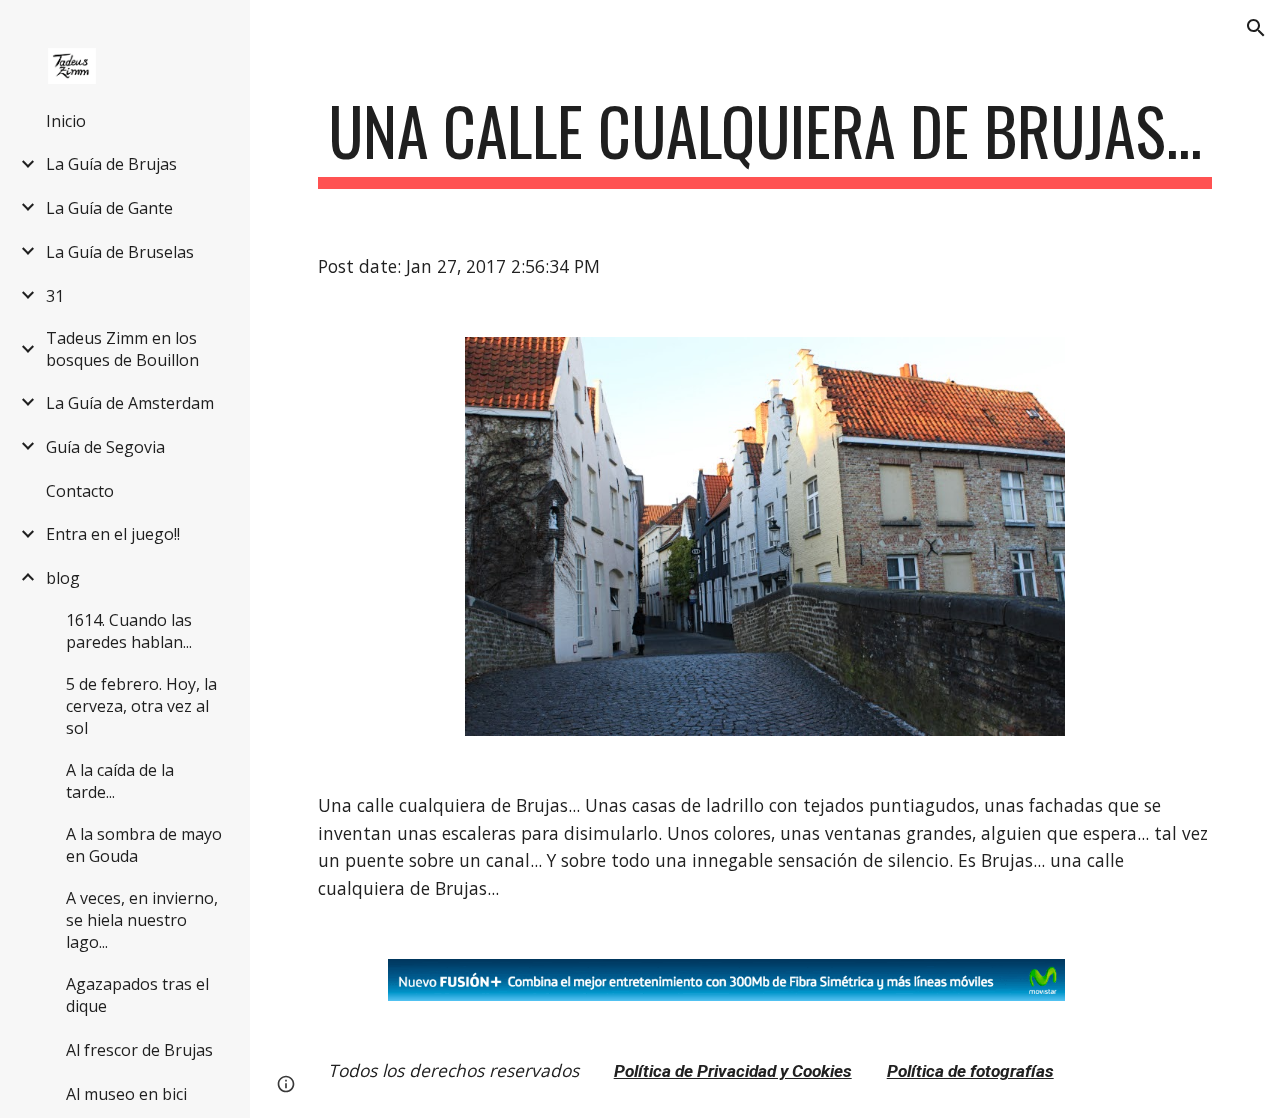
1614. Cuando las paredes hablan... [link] (129, 631)
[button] (1256, 28)
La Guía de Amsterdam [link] (130, 403)
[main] (765, 140)
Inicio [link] (66, 121)
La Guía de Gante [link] (109, 208)
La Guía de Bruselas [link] (120, 252)
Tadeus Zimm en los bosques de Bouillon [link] (122, 349)
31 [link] (55, 296)
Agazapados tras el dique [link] (137, 995)
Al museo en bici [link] (126, 1094)
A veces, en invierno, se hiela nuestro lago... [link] (142, 920)
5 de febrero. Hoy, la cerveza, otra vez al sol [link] (141, 706)
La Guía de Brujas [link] (111, 164)
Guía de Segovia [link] (105, 447)
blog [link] (63, 578)
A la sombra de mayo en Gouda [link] (144, 845)
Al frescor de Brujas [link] (139, 1050)
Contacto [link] (80, 491)
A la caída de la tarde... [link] (120, 781)
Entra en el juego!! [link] (113, 534)
